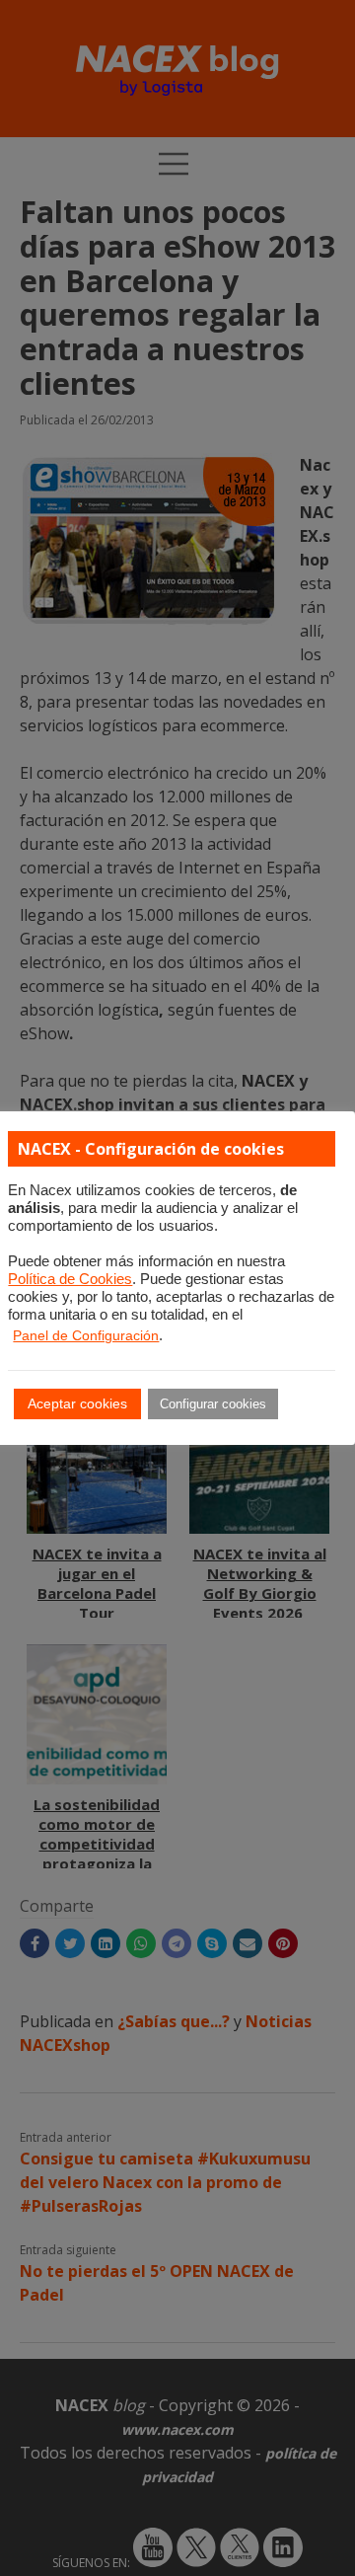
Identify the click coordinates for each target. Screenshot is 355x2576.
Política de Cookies (70, 1279)
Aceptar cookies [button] (77, 1403)
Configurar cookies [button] (213, 1404)
